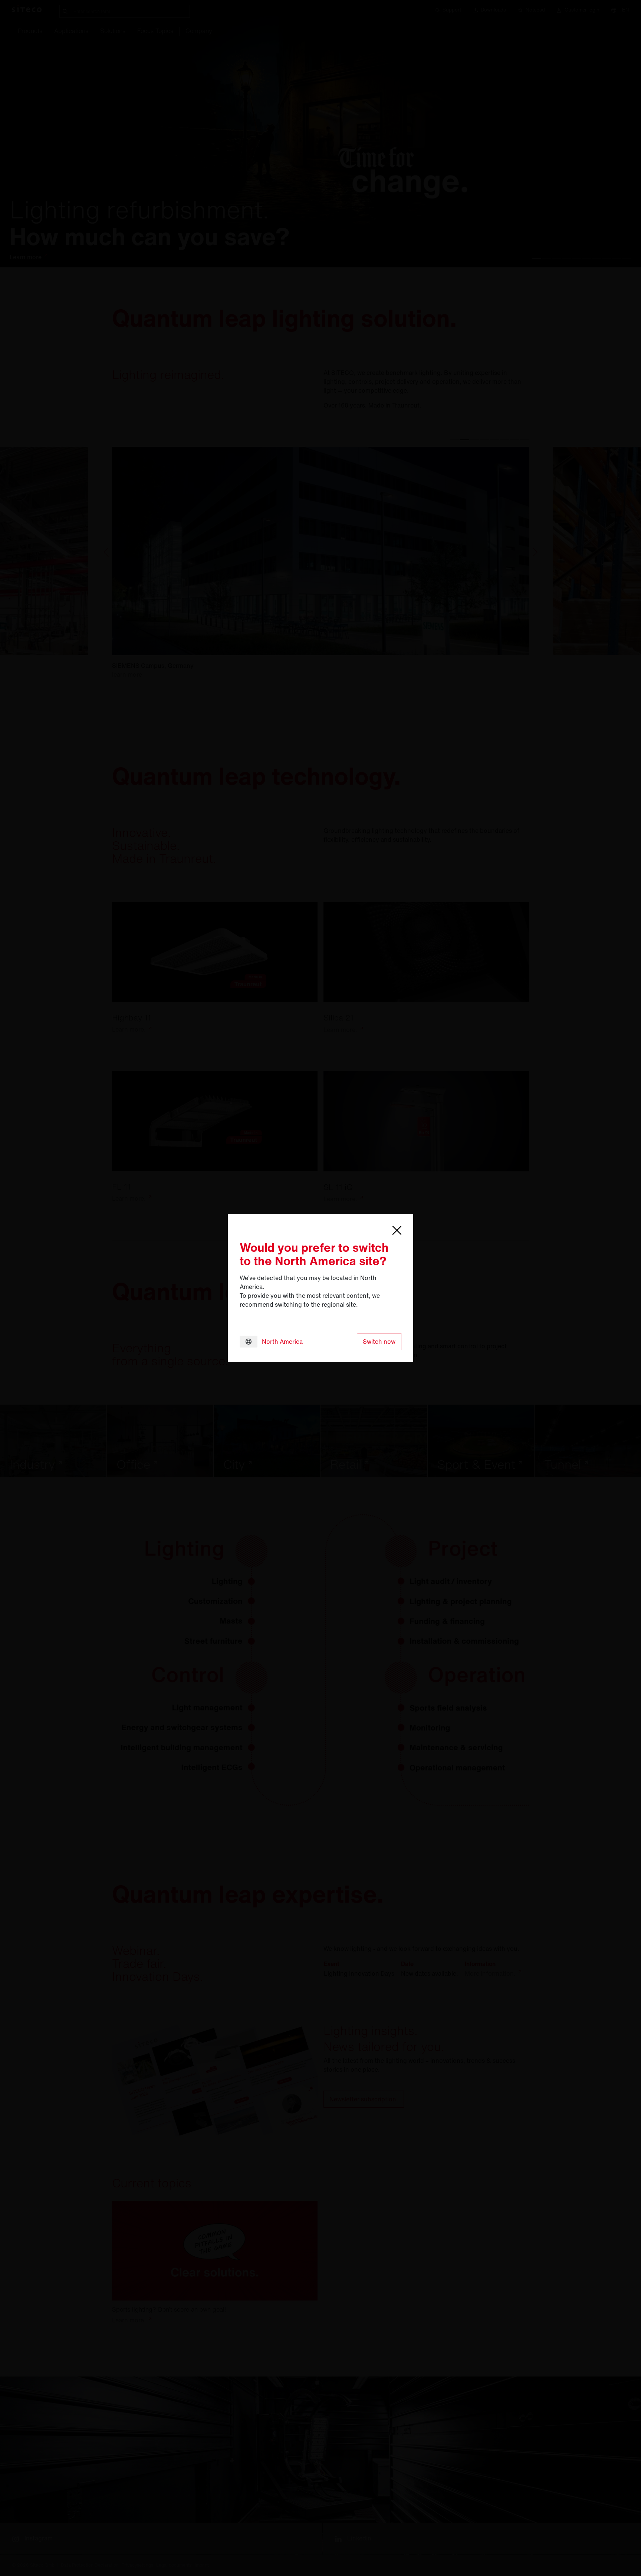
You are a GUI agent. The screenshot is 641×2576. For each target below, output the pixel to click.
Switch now (379, 1342)
